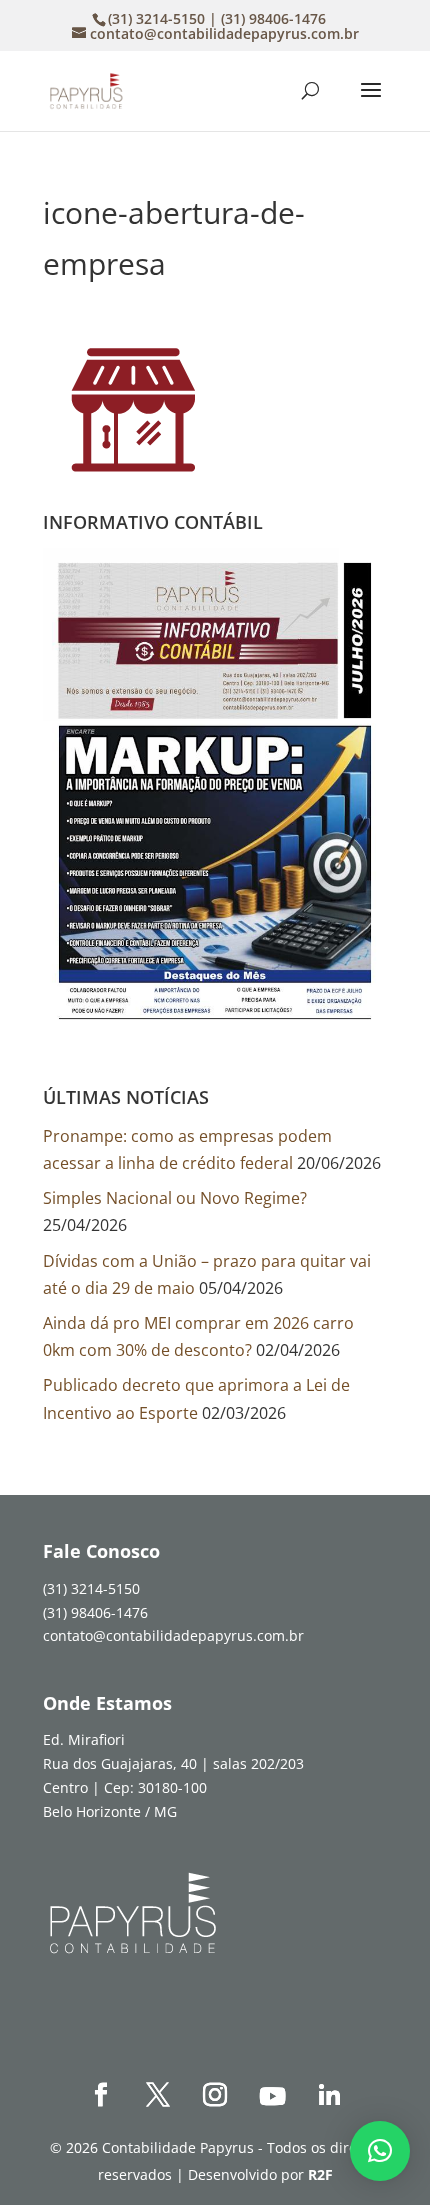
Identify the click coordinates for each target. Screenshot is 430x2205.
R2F (320, 2174)
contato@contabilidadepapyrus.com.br (173, 1635)
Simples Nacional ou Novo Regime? (175, 1198)
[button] (380, 2151)
